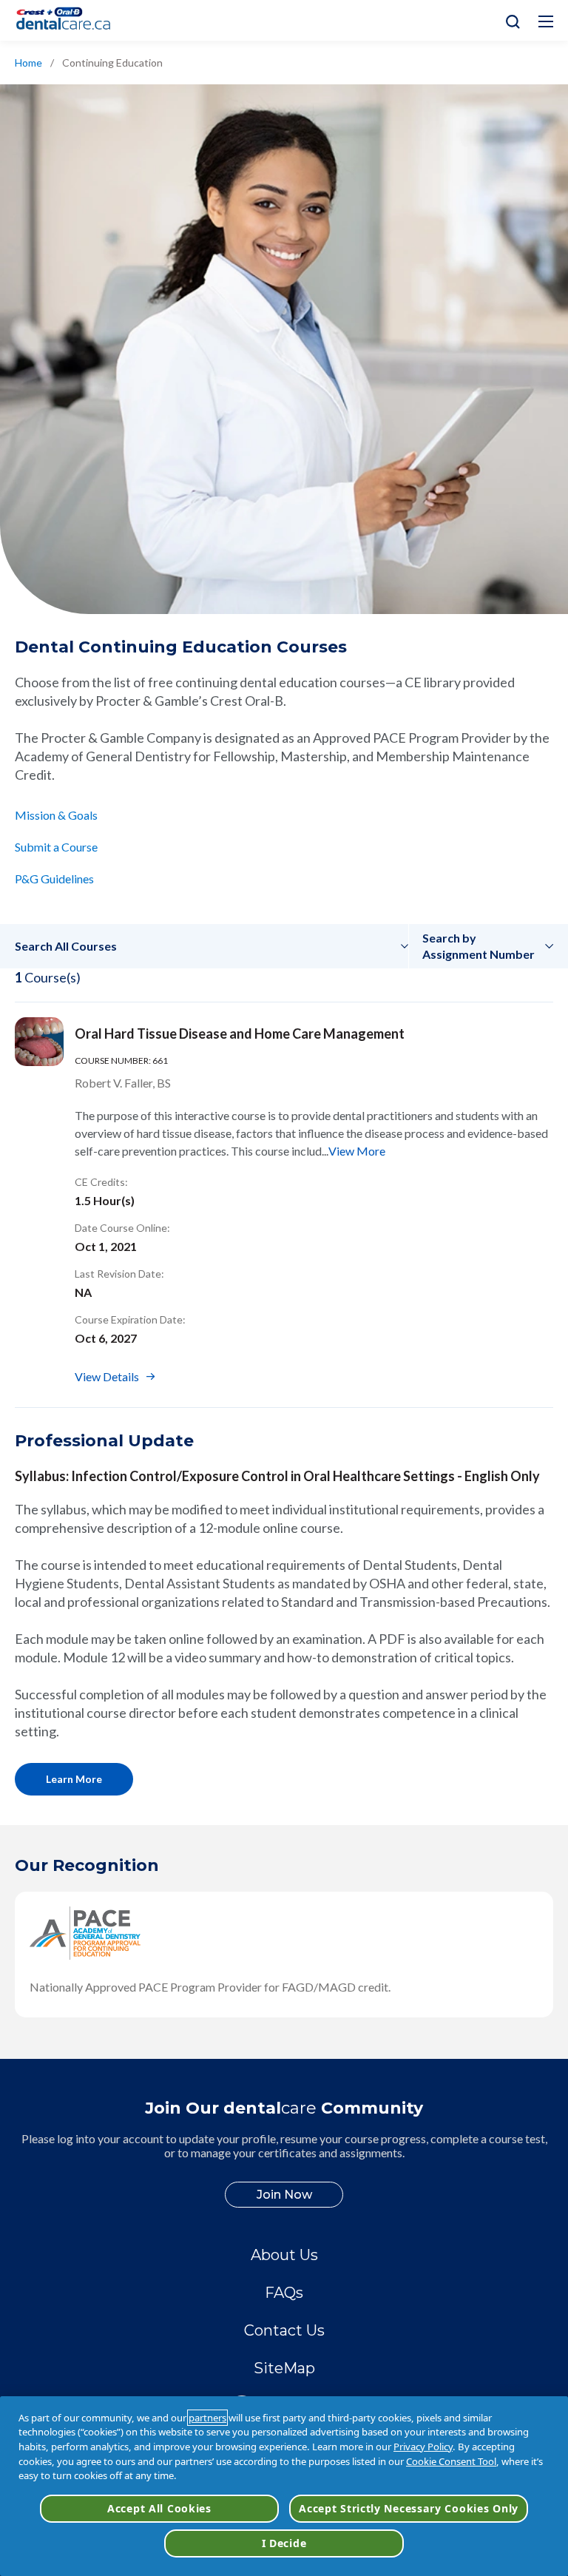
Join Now (284, 2195)
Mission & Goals (56, 815)
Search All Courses (66, 946)
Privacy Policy (423, 2447)
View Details (107, 1376)
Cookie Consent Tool (451, 2461)
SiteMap (284, 2368)
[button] (212, 946)
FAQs (284, 2293)
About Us (284, 2255)
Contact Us (284, 2330)
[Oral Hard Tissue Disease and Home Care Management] (39, 1042)
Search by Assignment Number (479, 946)
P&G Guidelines (54, 879)
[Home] (70, 20)
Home (28, 63)
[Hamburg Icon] (546, 21)
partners (207, 2418)
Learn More (74, 1779)
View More (357, 1151)
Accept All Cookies (159, 2508)
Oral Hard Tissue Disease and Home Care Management (240, 1034)
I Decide (284, 2543)
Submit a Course (56, 847)
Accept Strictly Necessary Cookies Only (409, 2508)
